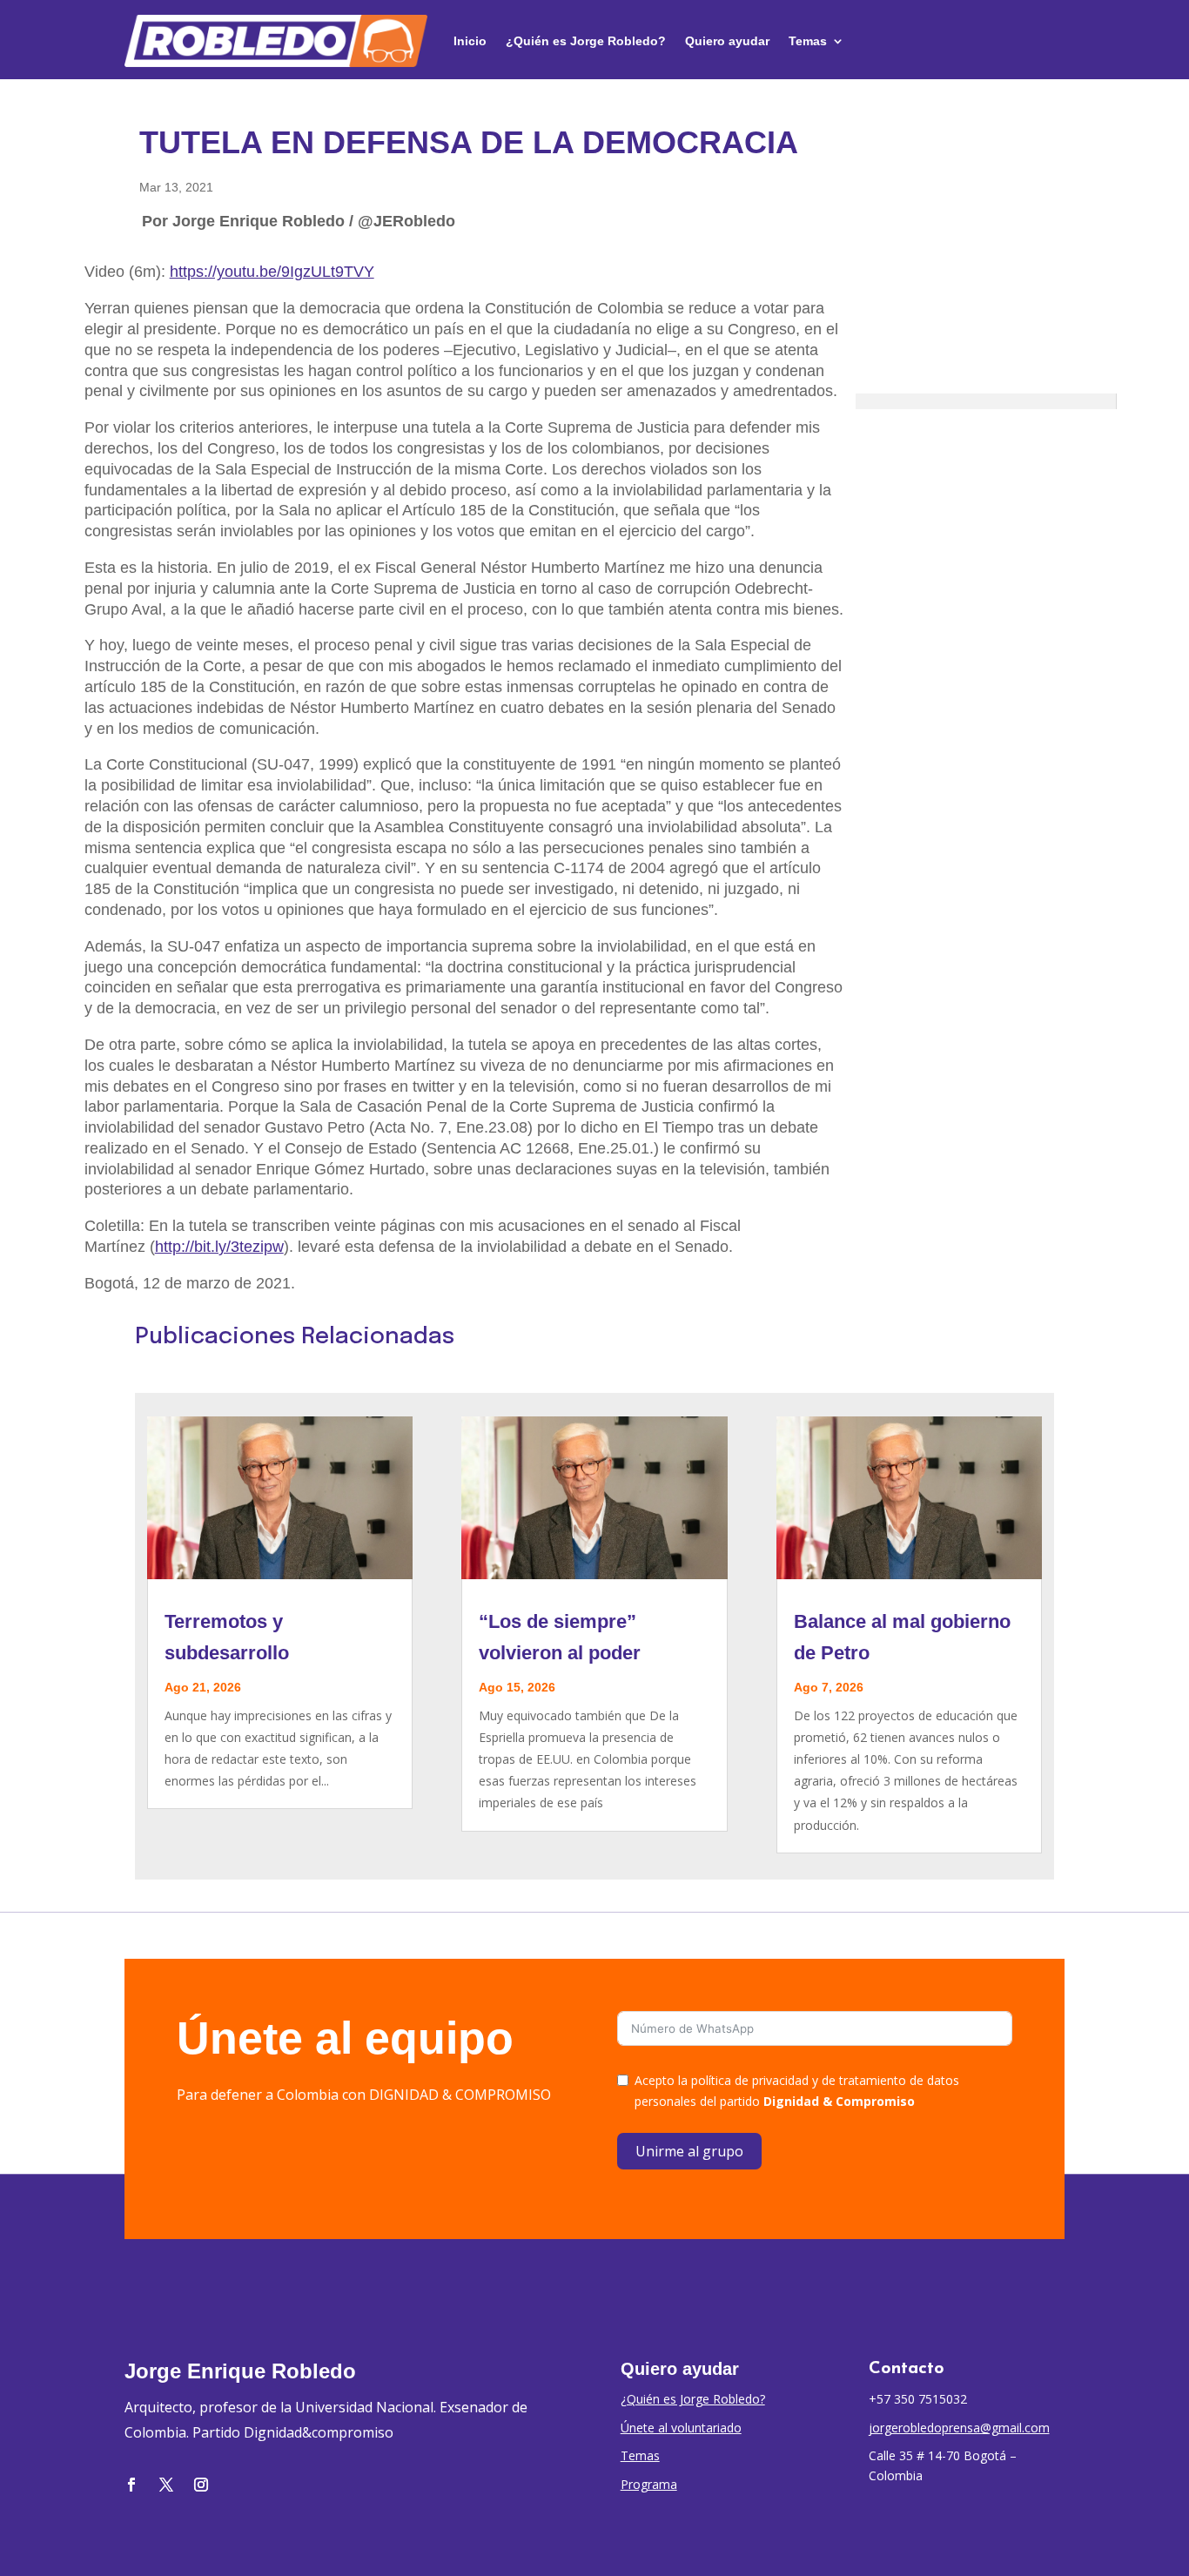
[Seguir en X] (166, 2485)
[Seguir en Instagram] (201, 2485)
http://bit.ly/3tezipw (219, 1247)
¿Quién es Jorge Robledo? (586, 41)
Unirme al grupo (689, 2151)
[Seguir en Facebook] (131, 2485)
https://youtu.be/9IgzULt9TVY (272, 272)
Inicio (470, 41)
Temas (808, 41)
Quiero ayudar (727, 41)
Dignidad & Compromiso (839, 2101)
